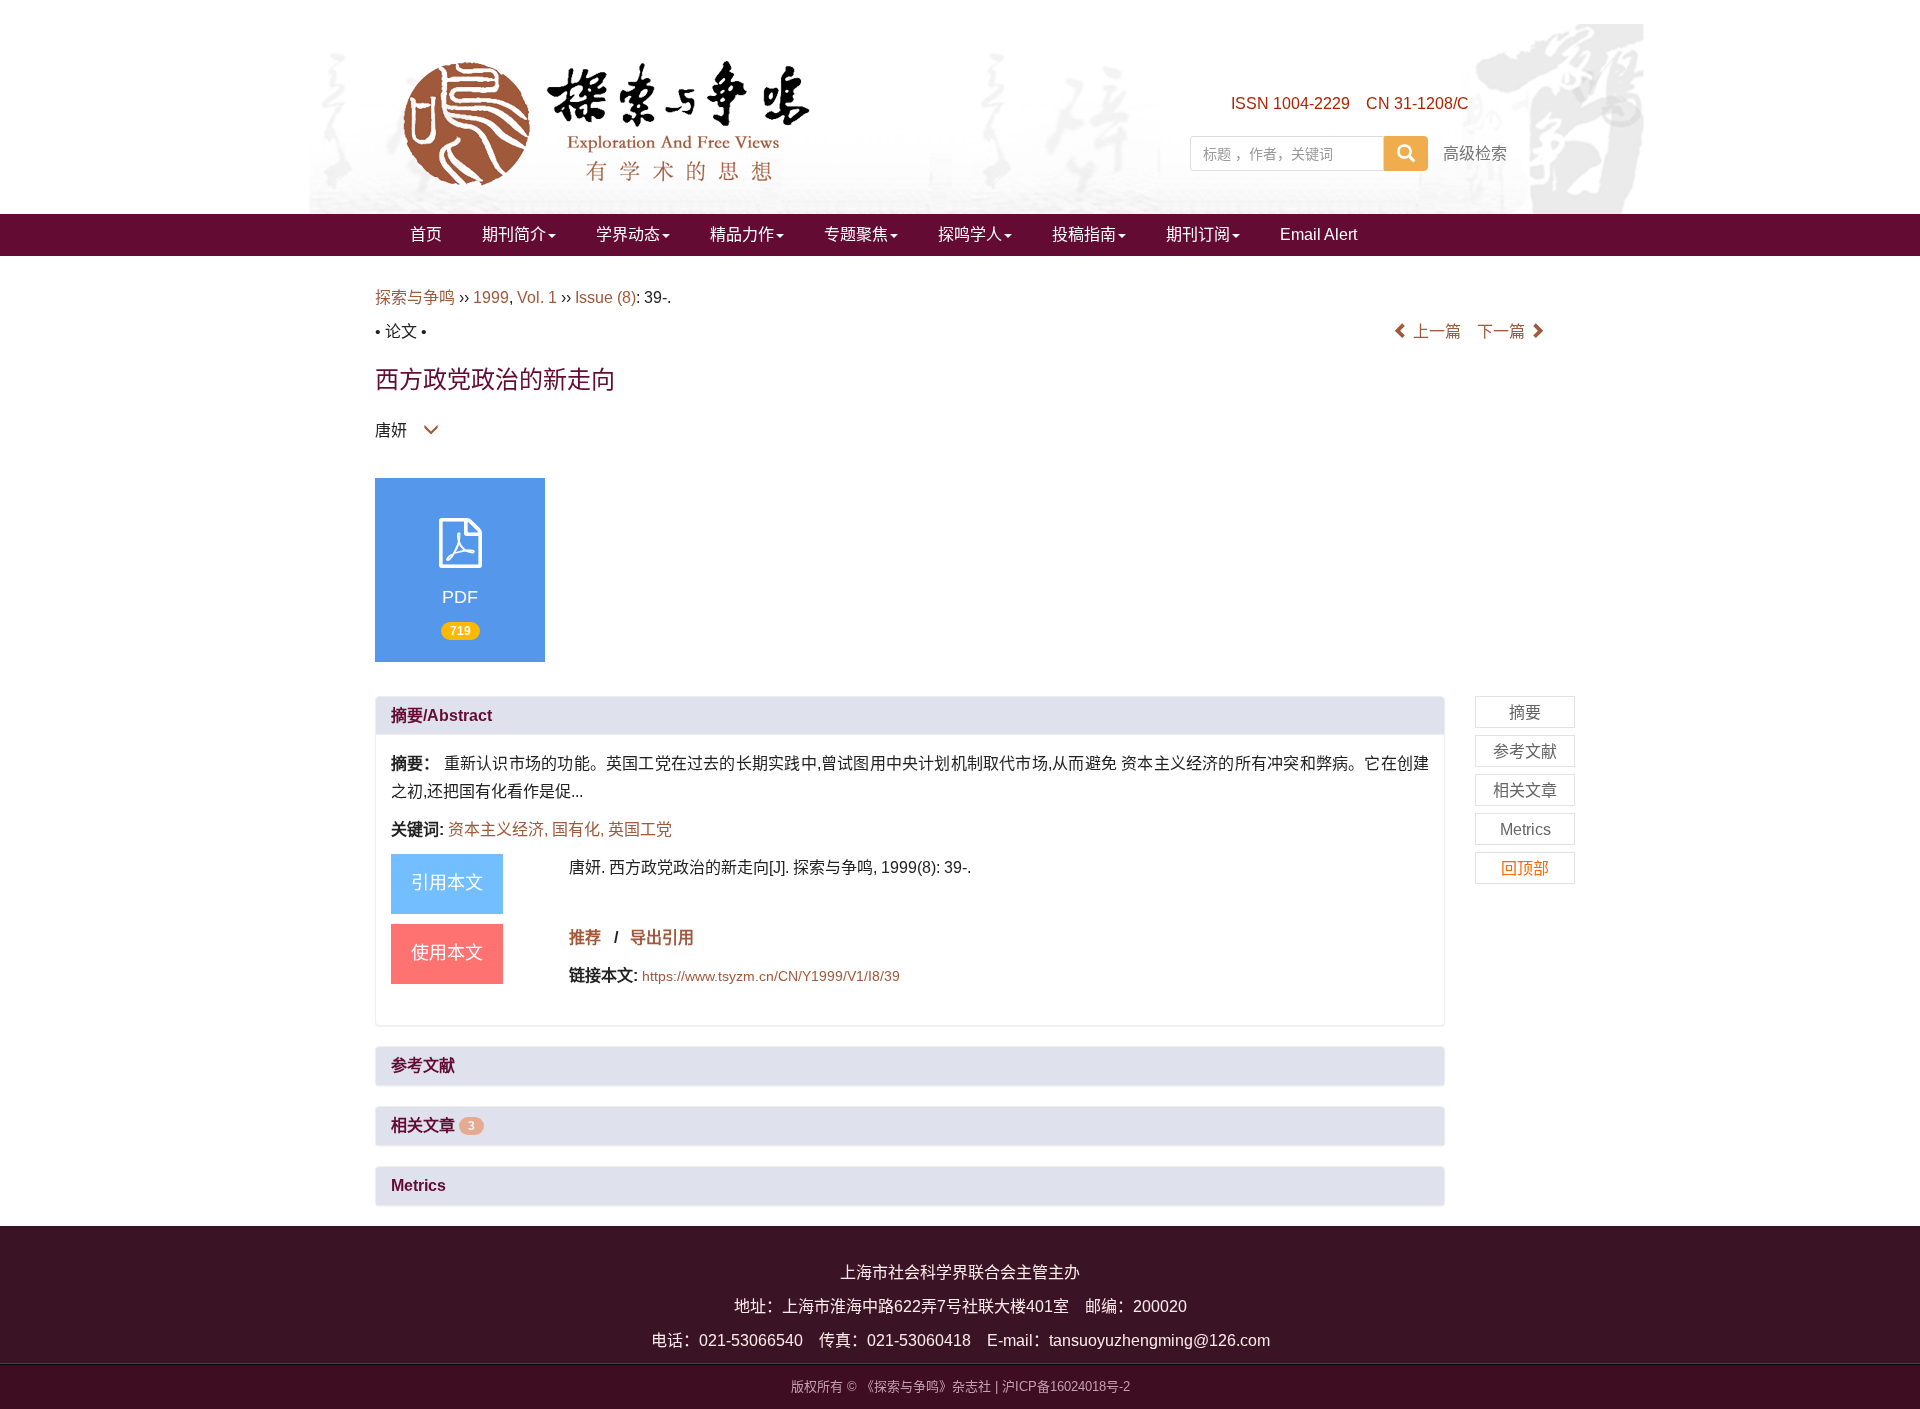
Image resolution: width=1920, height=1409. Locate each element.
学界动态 (628, 234)
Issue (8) (605, 297)
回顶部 (1525, 868)
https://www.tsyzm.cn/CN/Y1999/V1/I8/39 (771, 976)
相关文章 (433, 1125)
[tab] (910, 716)
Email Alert (1318, 234)
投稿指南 (1084, 234)
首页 (426, 234)
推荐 (585, 937)
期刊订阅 (1198, 234)
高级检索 (1475, 153)
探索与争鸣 (415, 297)
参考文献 (423, 1065)
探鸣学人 (970, 234)
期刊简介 (514, 234)
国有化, (580, 829)
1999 (491, 297)
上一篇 (1435, 331)
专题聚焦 (856, 234)
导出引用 (662, 937)
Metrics (418, 1185)
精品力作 (742, 234)
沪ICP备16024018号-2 (1066, 1386)
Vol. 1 (537, 297)
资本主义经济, (500, 829)
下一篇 (1503, 331)
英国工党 (640, 829)
